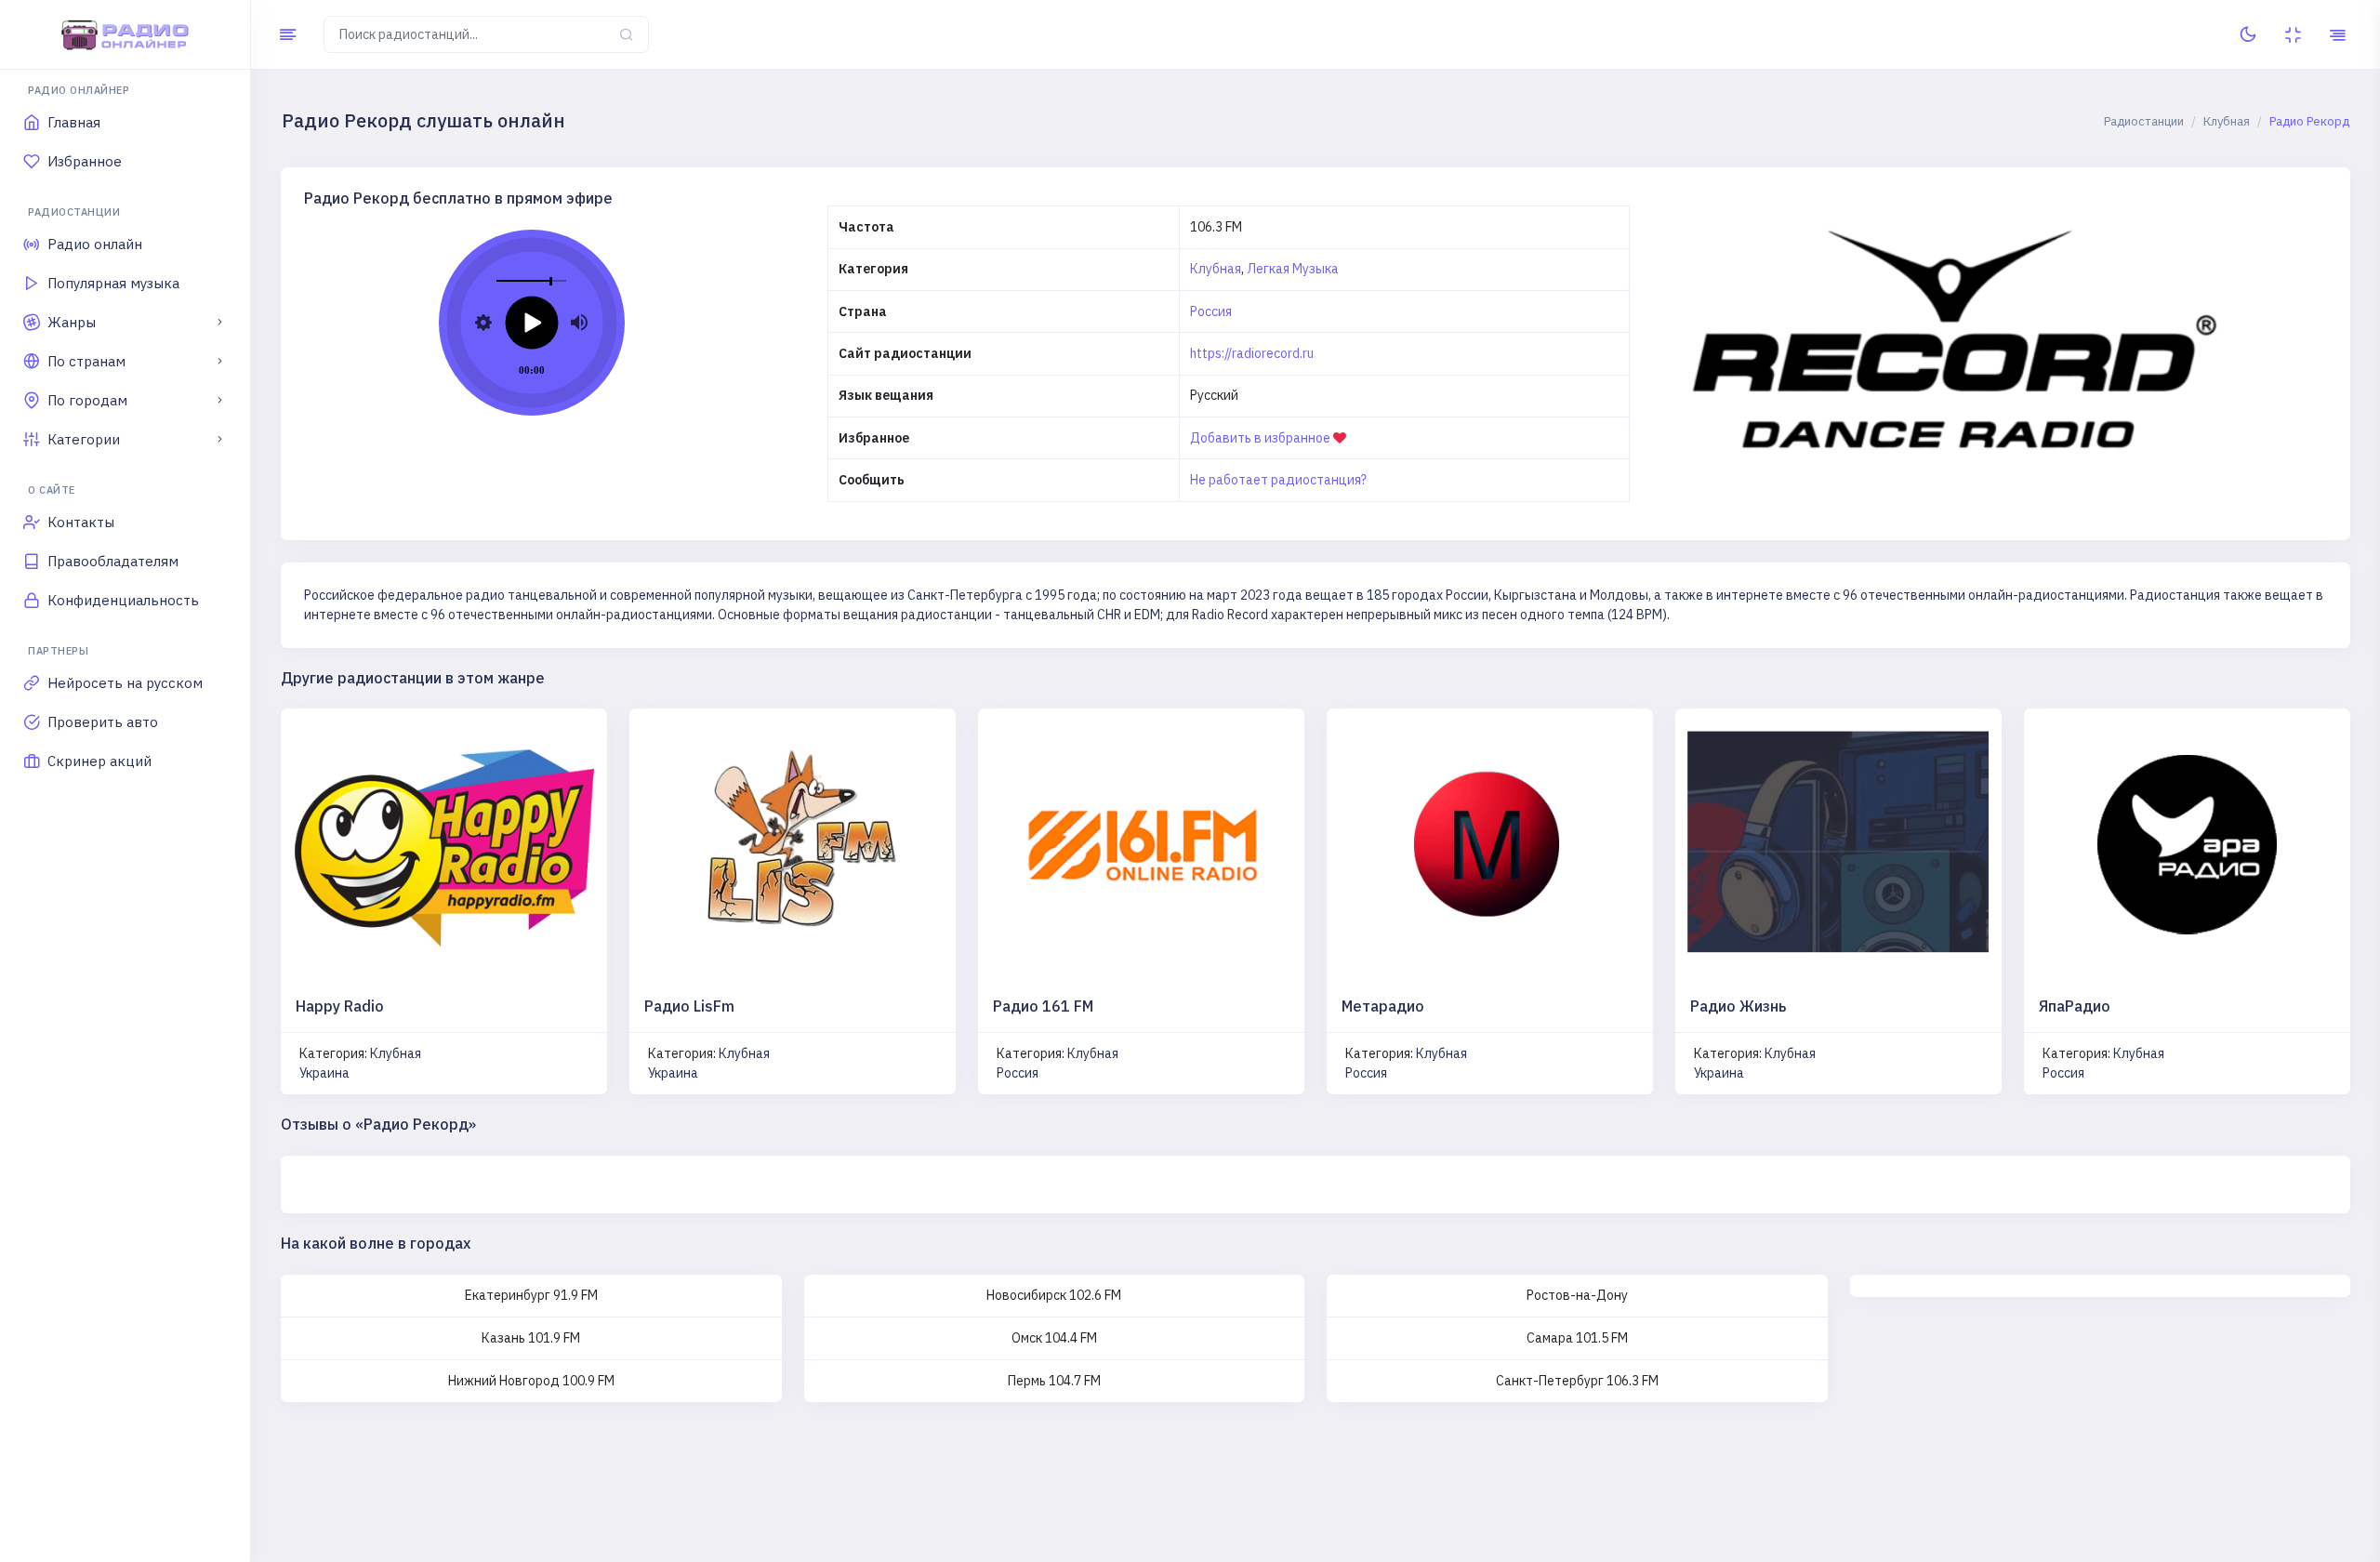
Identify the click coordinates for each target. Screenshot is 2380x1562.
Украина (324, 1073)
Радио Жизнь (1738, 1006)
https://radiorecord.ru (1252, 353)
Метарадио (1383, 1006)
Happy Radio (340, 1006)
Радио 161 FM (1043, 1006)
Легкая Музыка (1293, 269)
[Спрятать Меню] (288, 34)
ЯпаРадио (2075, 1006)
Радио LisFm (689, 1006)
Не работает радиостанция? (1278, 480)
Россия (1211, 311)
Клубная (1216, 269)
